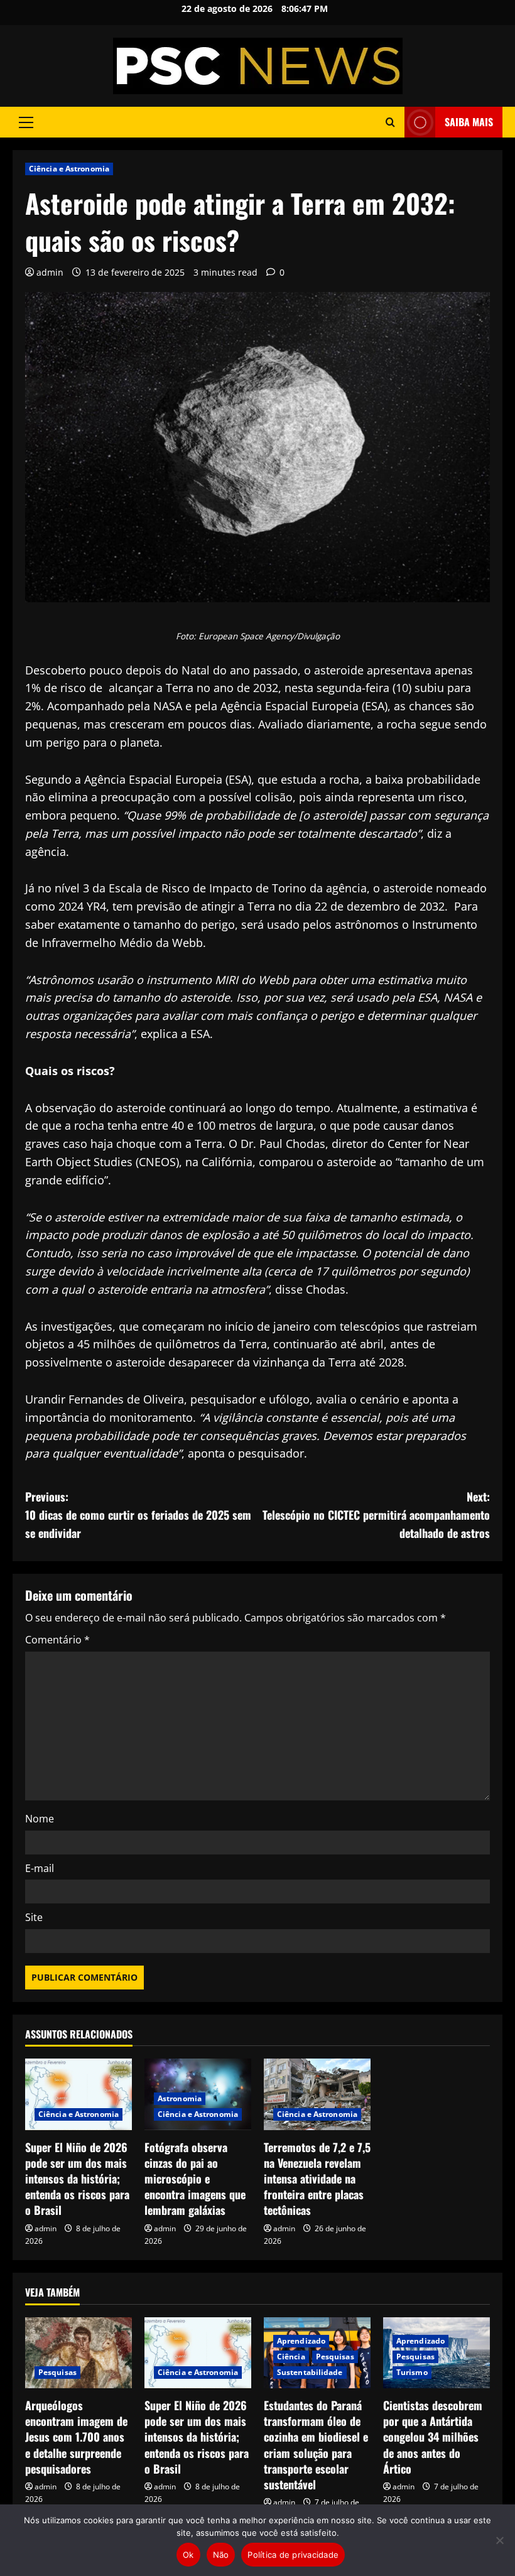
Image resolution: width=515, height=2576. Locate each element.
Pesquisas (57, 2372)
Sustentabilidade (310, 2372)
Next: (376, 1515)
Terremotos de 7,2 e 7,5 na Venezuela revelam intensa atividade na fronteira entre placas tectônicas (317, 2179)
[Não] (499, 2540)
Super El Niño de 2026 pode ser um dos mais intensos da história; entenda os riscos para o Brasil (77, 2179)
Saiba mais (469, 122)
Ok (188, 2555)
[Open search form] (390, 122)
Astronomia (180, 2098)
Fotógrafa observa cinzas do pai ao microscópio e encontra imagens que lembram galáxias (195, 2179)
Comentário (57, 1640)
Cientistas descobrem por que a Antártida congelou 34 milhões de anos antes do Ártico (433, 2437)
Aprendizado (301, 2341)
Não (221, 2555)
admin (50, 272)
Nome (40, 1819)
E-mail (40, 1868)
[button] (26, 122)
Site (34, 1917)
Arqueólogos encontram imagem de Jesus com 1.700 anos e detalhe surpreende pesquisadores (76, 2437)
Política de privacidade (293, 2555)
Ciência (291, 2357)
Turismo (412, 2372)
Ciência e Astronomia (69, 169)
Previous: (138, 1515)
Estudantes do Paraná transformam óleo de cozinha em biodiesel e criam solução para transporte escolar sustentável (316, 2445)
